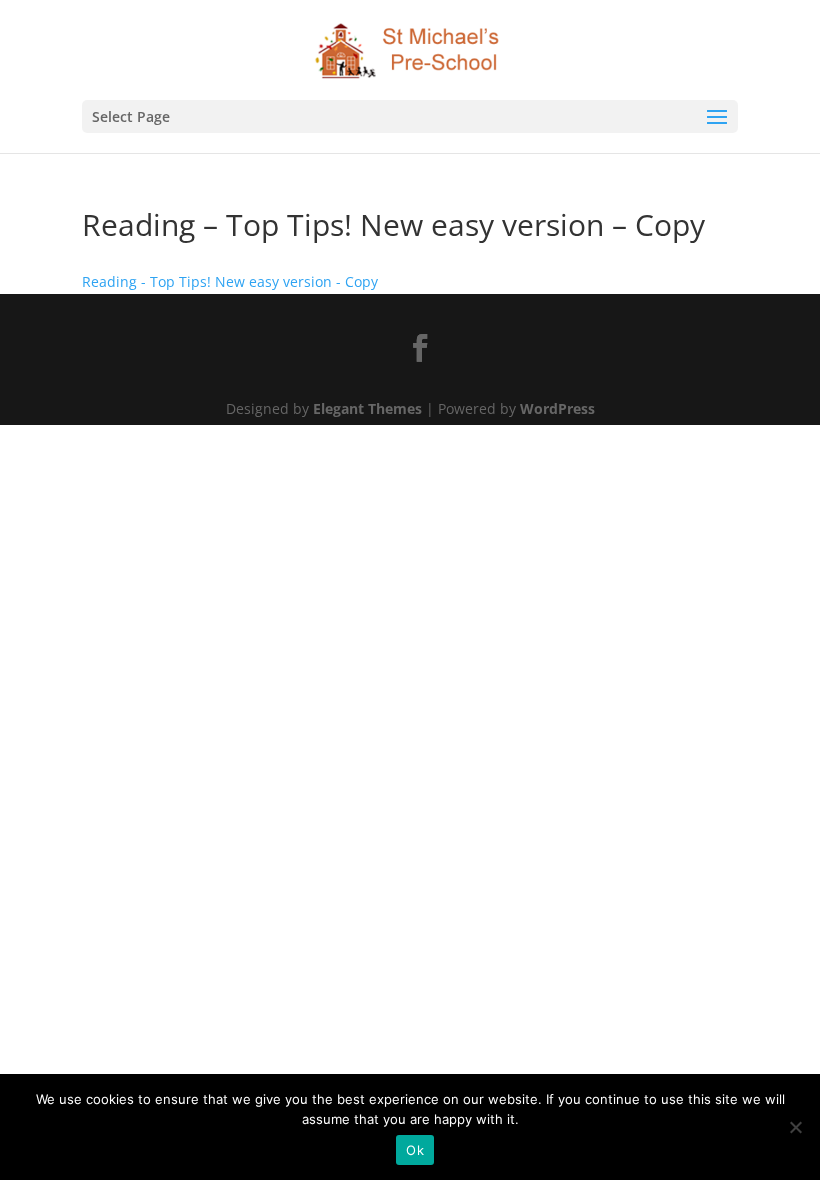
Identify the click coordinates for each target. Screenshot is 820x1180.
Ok (415, 1150)
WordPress (557, 408)
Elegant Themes (367, 408)
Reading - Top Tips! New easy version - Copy (230, 281)
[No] (795, 1127)
